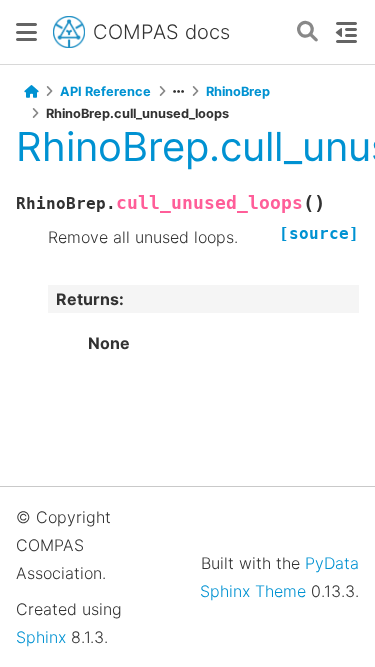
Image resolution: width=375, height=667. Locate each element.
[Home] (31, 92)
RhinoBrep (238, 91)
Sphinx (41, 637)
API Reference (105, 91)
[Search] (307, 32)
